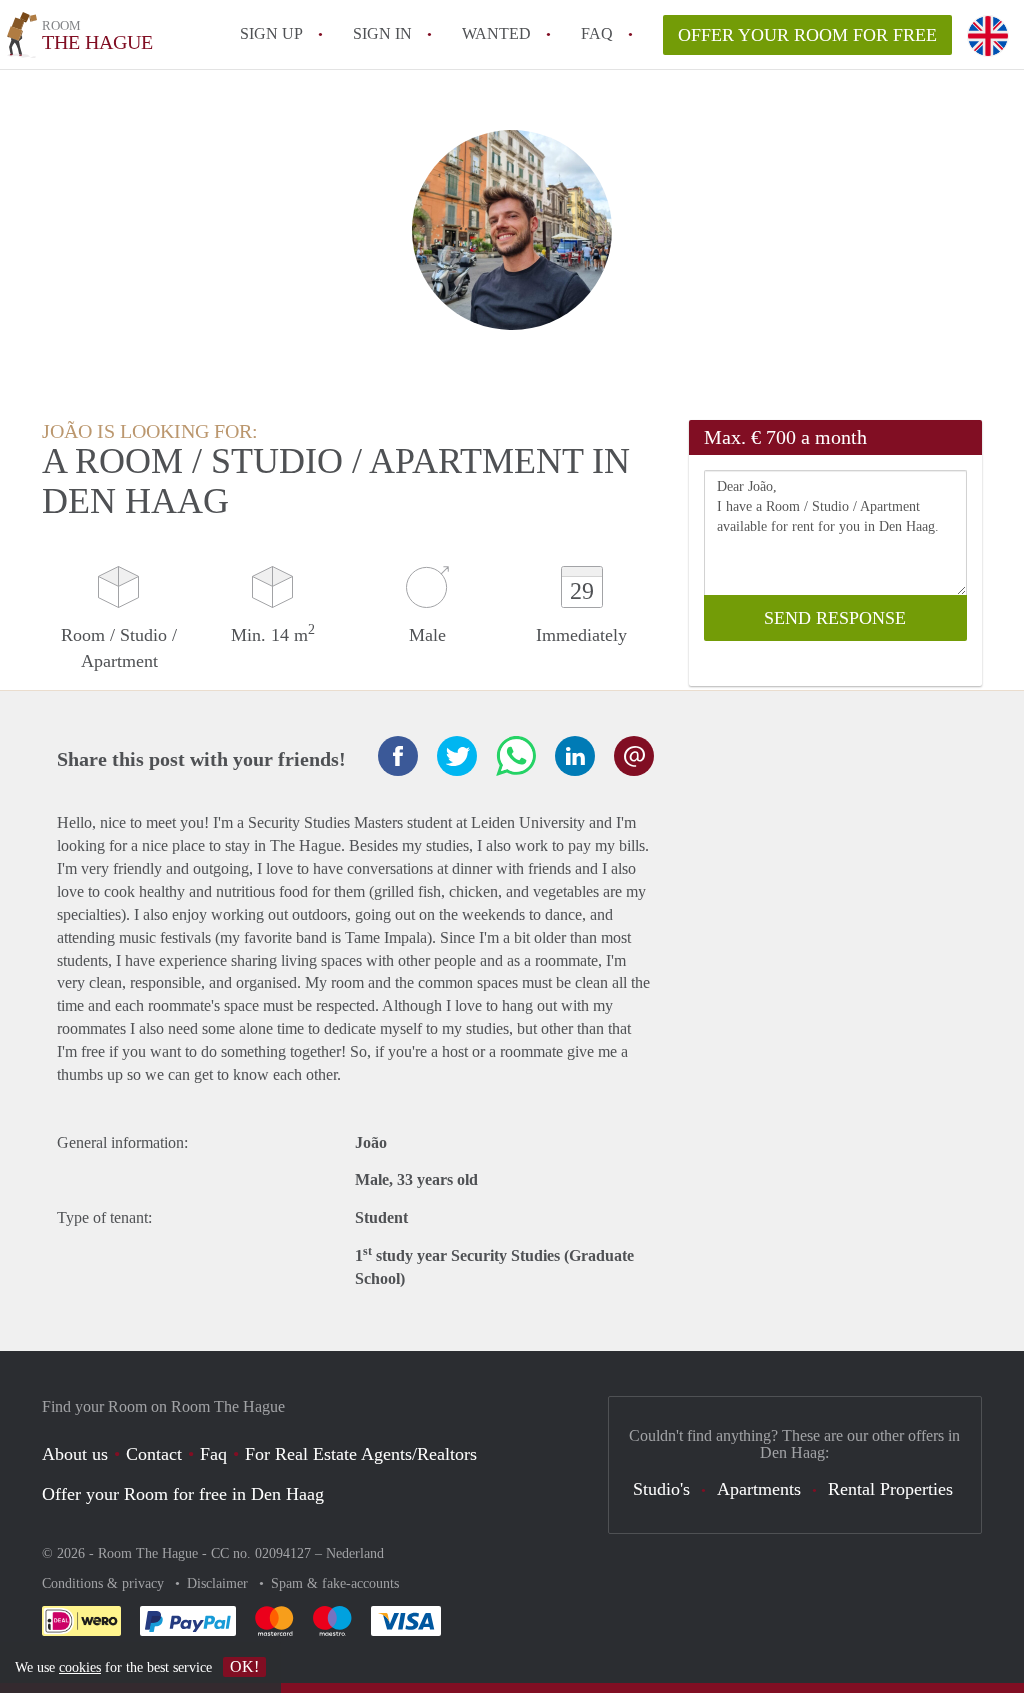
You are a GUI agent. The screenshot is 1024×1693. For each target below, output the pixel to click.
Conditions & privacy (105, 1583)
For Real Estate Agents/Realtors (361, 1454)
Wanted (496, 33)
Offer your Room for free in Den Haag (183, 1494)
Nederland (355, 1553)
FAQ (597, 33)
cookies (80, 1667)
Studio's (661, 1489)
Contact (154, 1454)
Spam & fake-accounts (335, 1583)
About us (75, 1454)
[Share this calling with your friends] (398, 756)
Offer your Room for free (807, 35)
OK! (244, 1666)
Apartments (759, 1489)
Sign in (382, 33)
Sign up (271, 33)
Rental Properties (890, 1489)
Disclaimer (219, 1583)
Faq (213, 1454)
